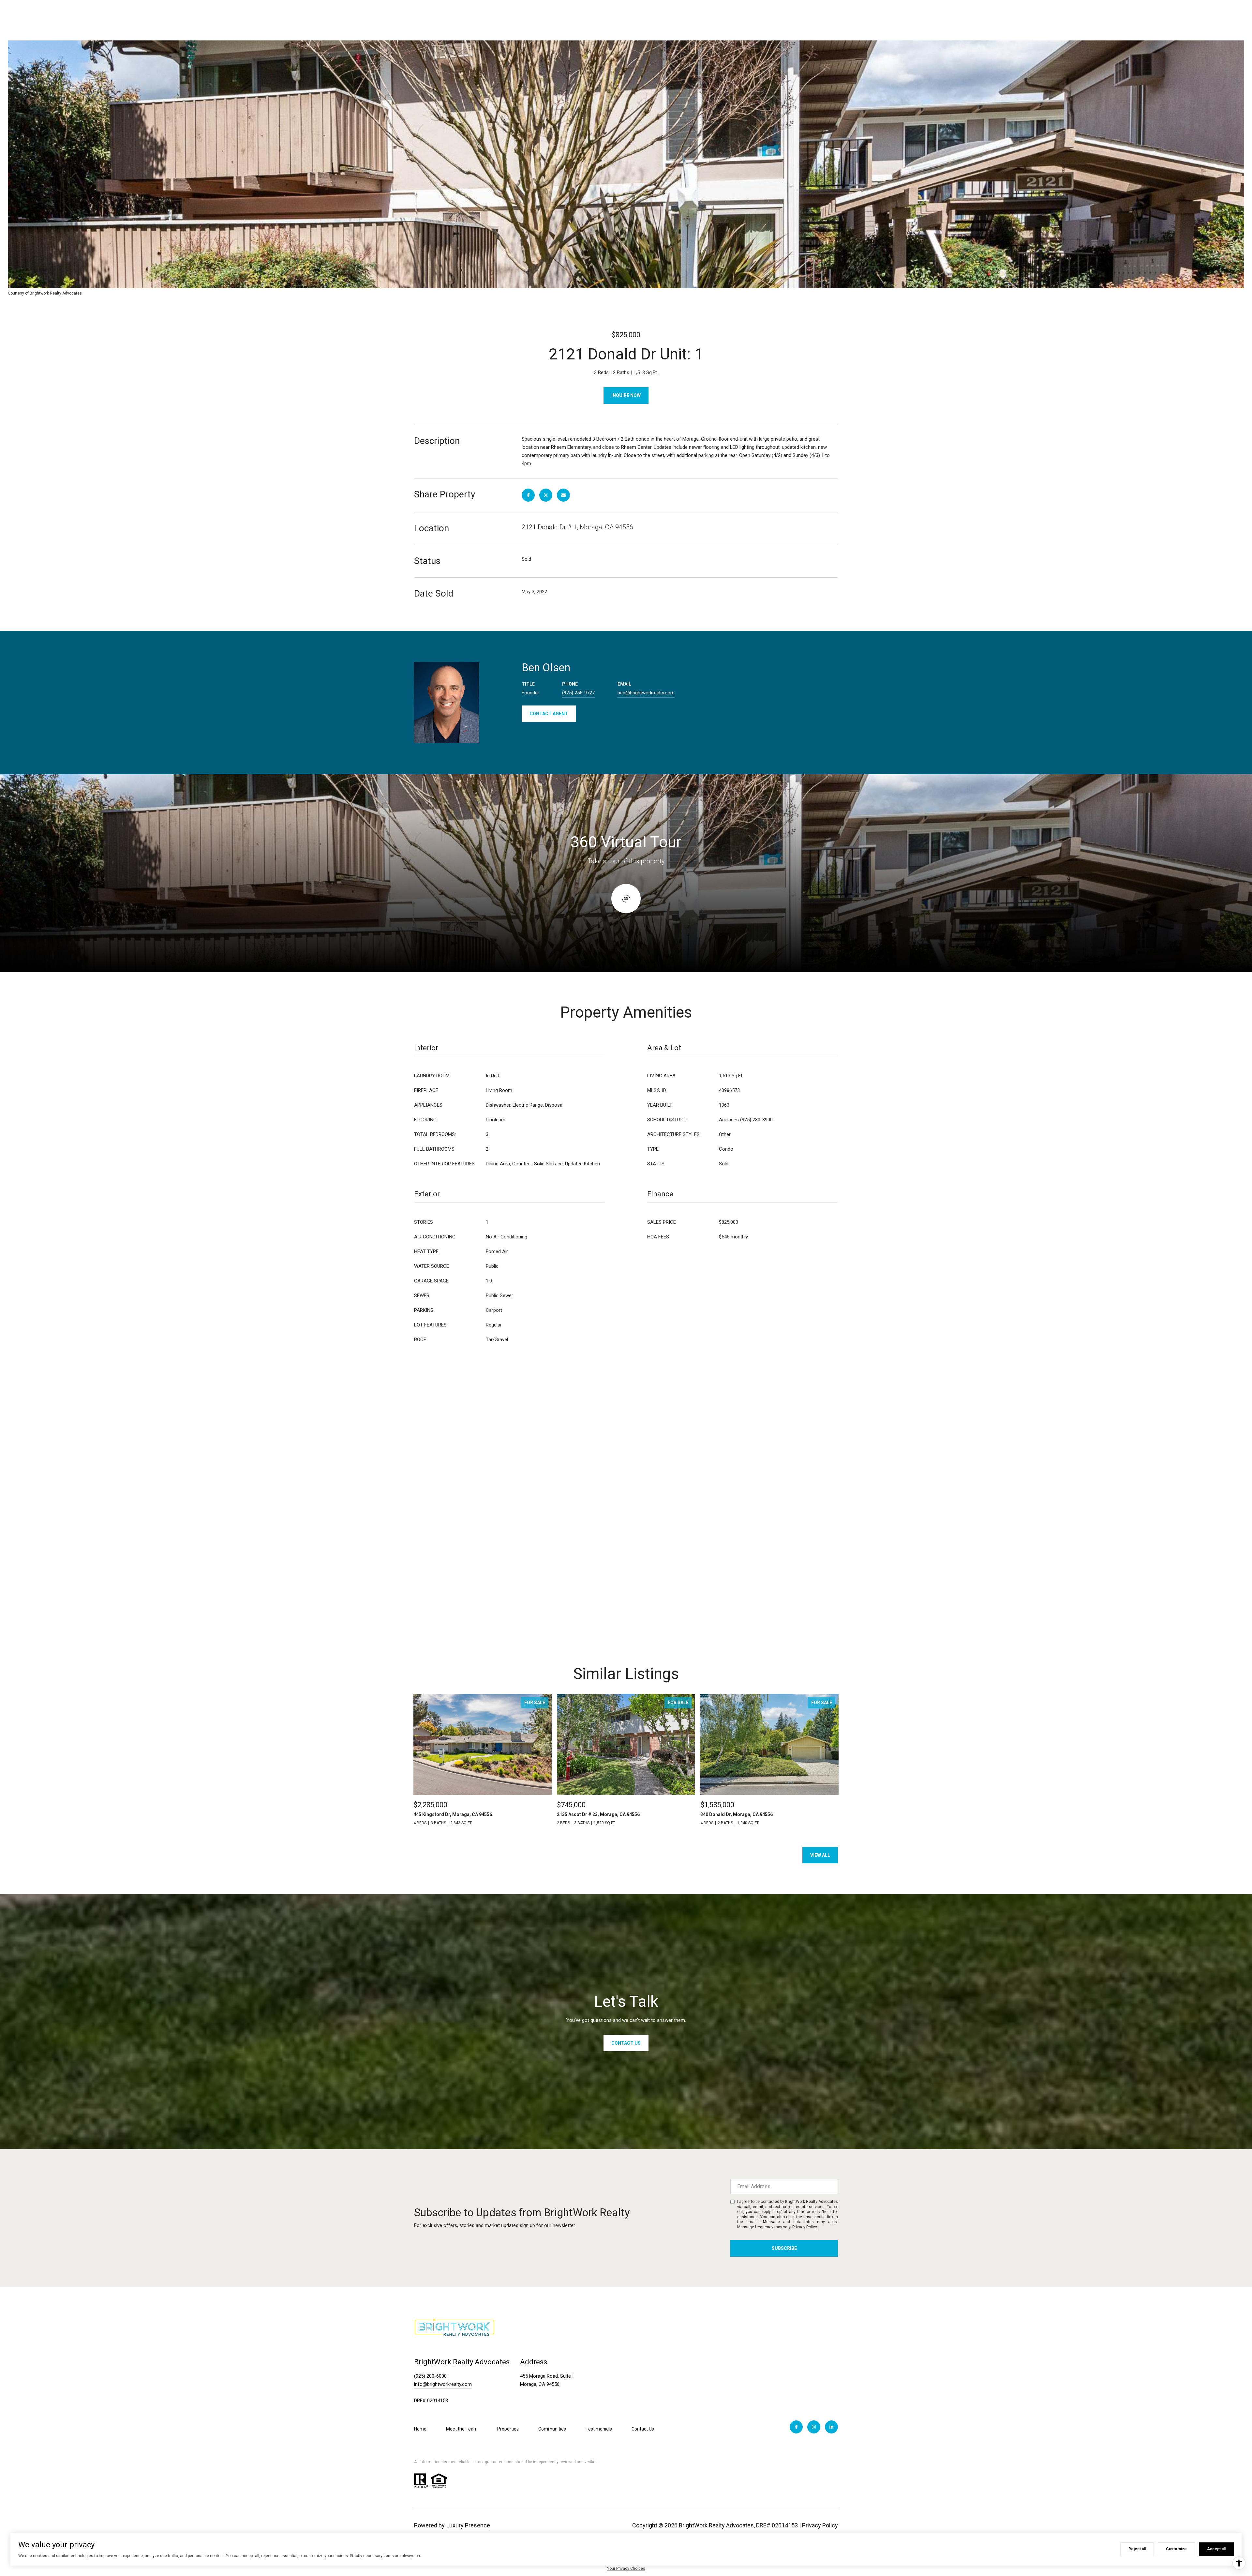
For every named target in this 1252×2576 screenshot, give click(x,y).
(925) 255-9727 (578, 693)
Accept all (1216, 2549)
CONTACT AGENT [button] (549, 714)
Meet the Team (462, 2429)
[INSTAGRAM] (814, 2427)
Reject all (1137, 2549)
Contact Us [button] (626, 2043)
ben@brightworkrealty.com (646, 693)
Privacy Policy (805, 2227)
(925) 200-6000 (430, 2376)
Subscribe (784, 2248)
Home (420, 2429)
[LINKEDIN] (831, 2427)
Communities (552, 2429)
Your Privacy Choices (626, 2568)
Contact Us (643, 2429)
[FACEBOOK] (796, 2427)
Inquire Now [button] (626, 395)
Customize (1176, 2549)
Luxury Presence (468, 2525)
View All (820, 1855)
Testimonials (599, 2429)
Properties (508, 2429)
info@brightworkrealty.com (443, 2384)
